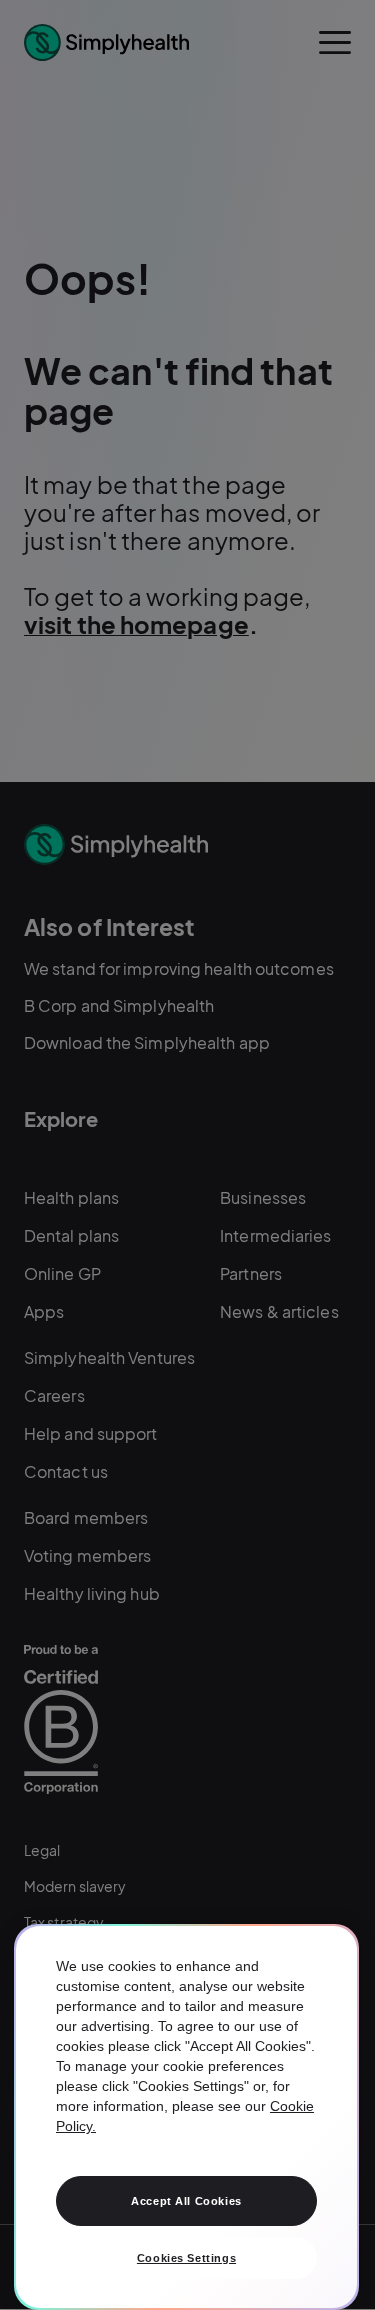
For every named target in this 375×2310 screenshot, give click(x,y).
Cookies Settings (186, 2258)
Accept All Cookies (186, 2201)
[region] (186, 2117)
